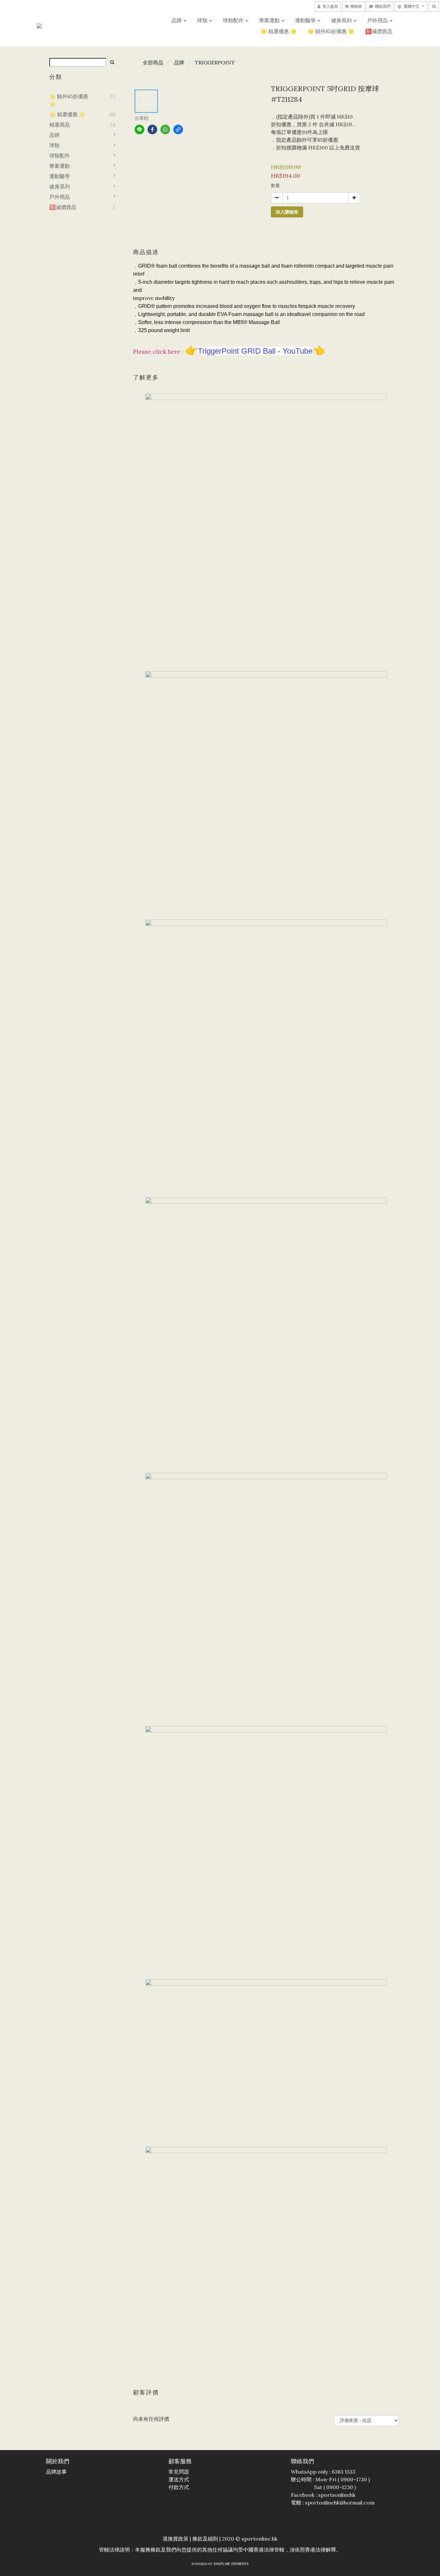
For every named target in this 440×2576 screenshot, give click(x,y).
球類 (203, 20)
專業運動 (270, 20)
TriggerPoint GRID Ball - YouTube (255, 351)
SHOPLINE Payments (231, 2564)
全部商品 (153, 62)
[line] (139, 129)
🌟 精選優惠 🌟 (279, 31)
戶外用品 (378, 20)
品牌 (177, 20)
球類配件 (234, 20)
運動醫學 (306, 20)
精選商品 (60, 125)
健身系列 (342, 20)
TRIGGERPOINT (215, 62)
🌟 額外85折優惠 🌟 (331, 31)
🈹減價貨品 (379, 31)
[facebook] (152, 129)
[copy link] (178, 129)
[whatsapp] (165, 129)
